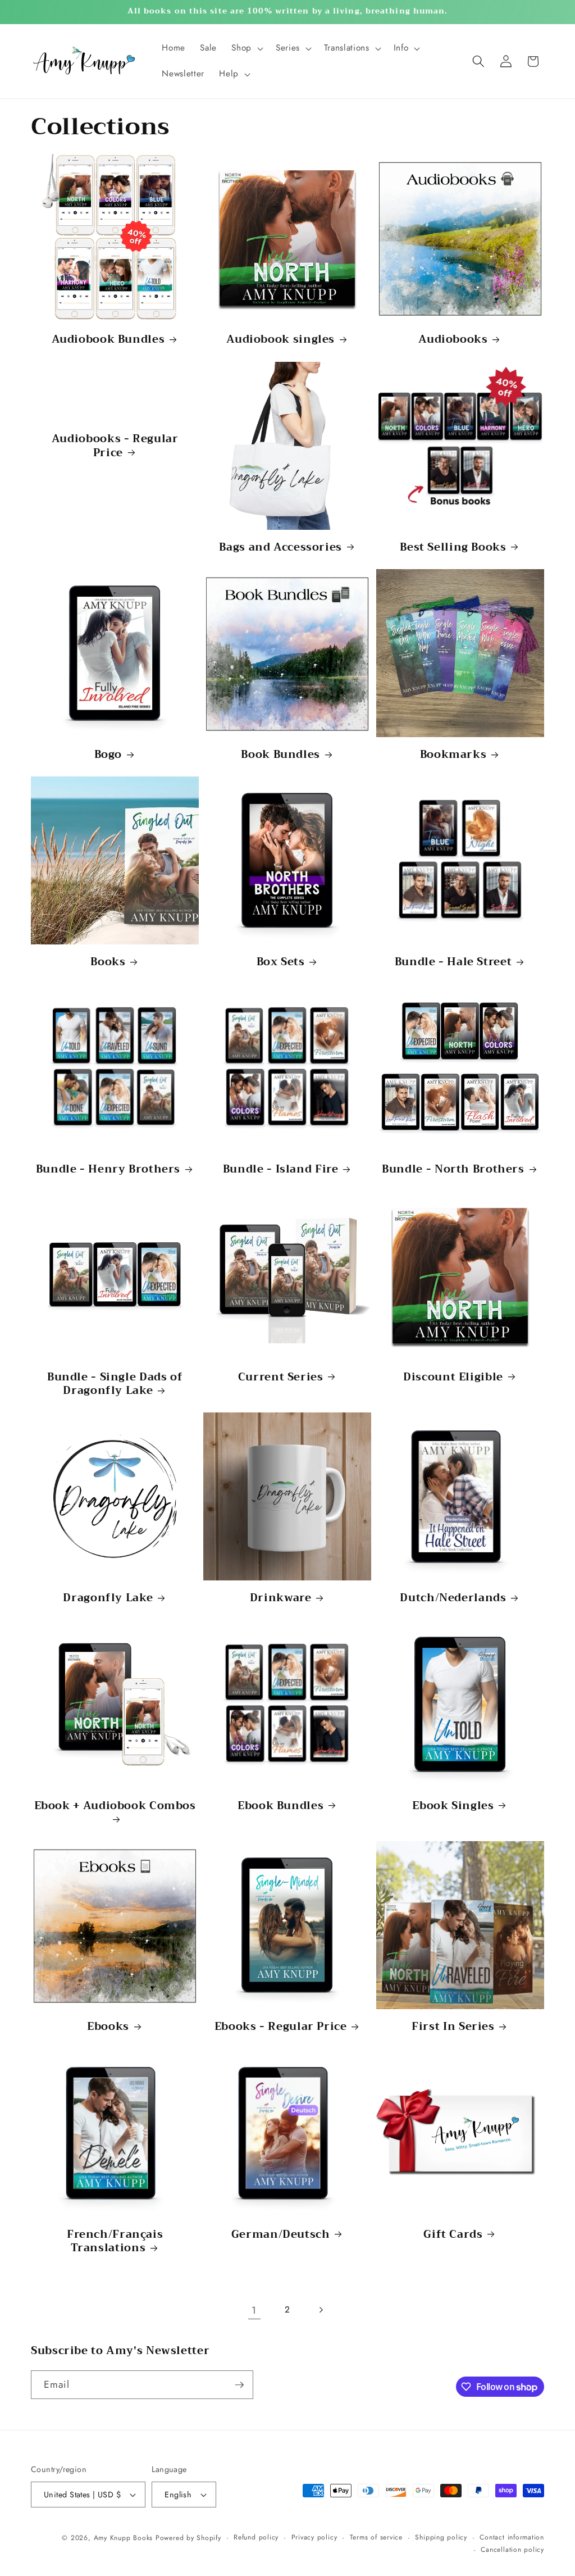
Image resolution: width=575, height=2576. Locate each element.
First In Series (453, 2027)
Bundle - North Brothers (453, 1169)
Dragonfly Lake (108, 1598)
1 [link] (254, 2310)
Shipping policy (441, 2537)
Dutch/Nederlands (453, 1598)
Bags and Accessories (280, 548)
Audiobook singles (280, 340)
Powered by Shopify (188, 2538)
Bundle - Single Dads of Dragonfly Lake (115, 1384)
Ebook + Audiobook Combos (115, 1807)
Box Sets (281, 962)
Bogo (108, 755)
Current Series (281, 1377)
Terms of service (376, 2537)
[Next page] (321, 2310)
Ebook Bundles (280, 1806)
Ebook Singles (453, 1806)
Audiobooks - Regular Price (115, 446)
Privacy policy (314, 2537)
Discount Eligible (453, 1377)
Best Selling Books (453, 548)
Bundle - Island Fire (281, 1169)
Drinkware (281, 1598)
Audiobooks (453, 340)
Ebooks (108, 2027)
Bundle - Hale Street (453, 962)
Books (108, 962)
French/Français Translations (115, 2241)
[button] (246, 48)
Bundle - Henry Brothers (108, 1169)
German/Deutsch (281, 2235)
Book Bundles (280, 755)
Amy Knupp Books (124, 2538)
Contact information (512, 2537)
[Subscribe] (239, 2385)
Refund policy (256, 2537)
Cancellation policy (512, 2550)
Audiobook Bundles (108, 340)
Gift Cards (453, 2235)
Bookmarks (453, 755)
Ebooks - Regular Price (281, 2027)
